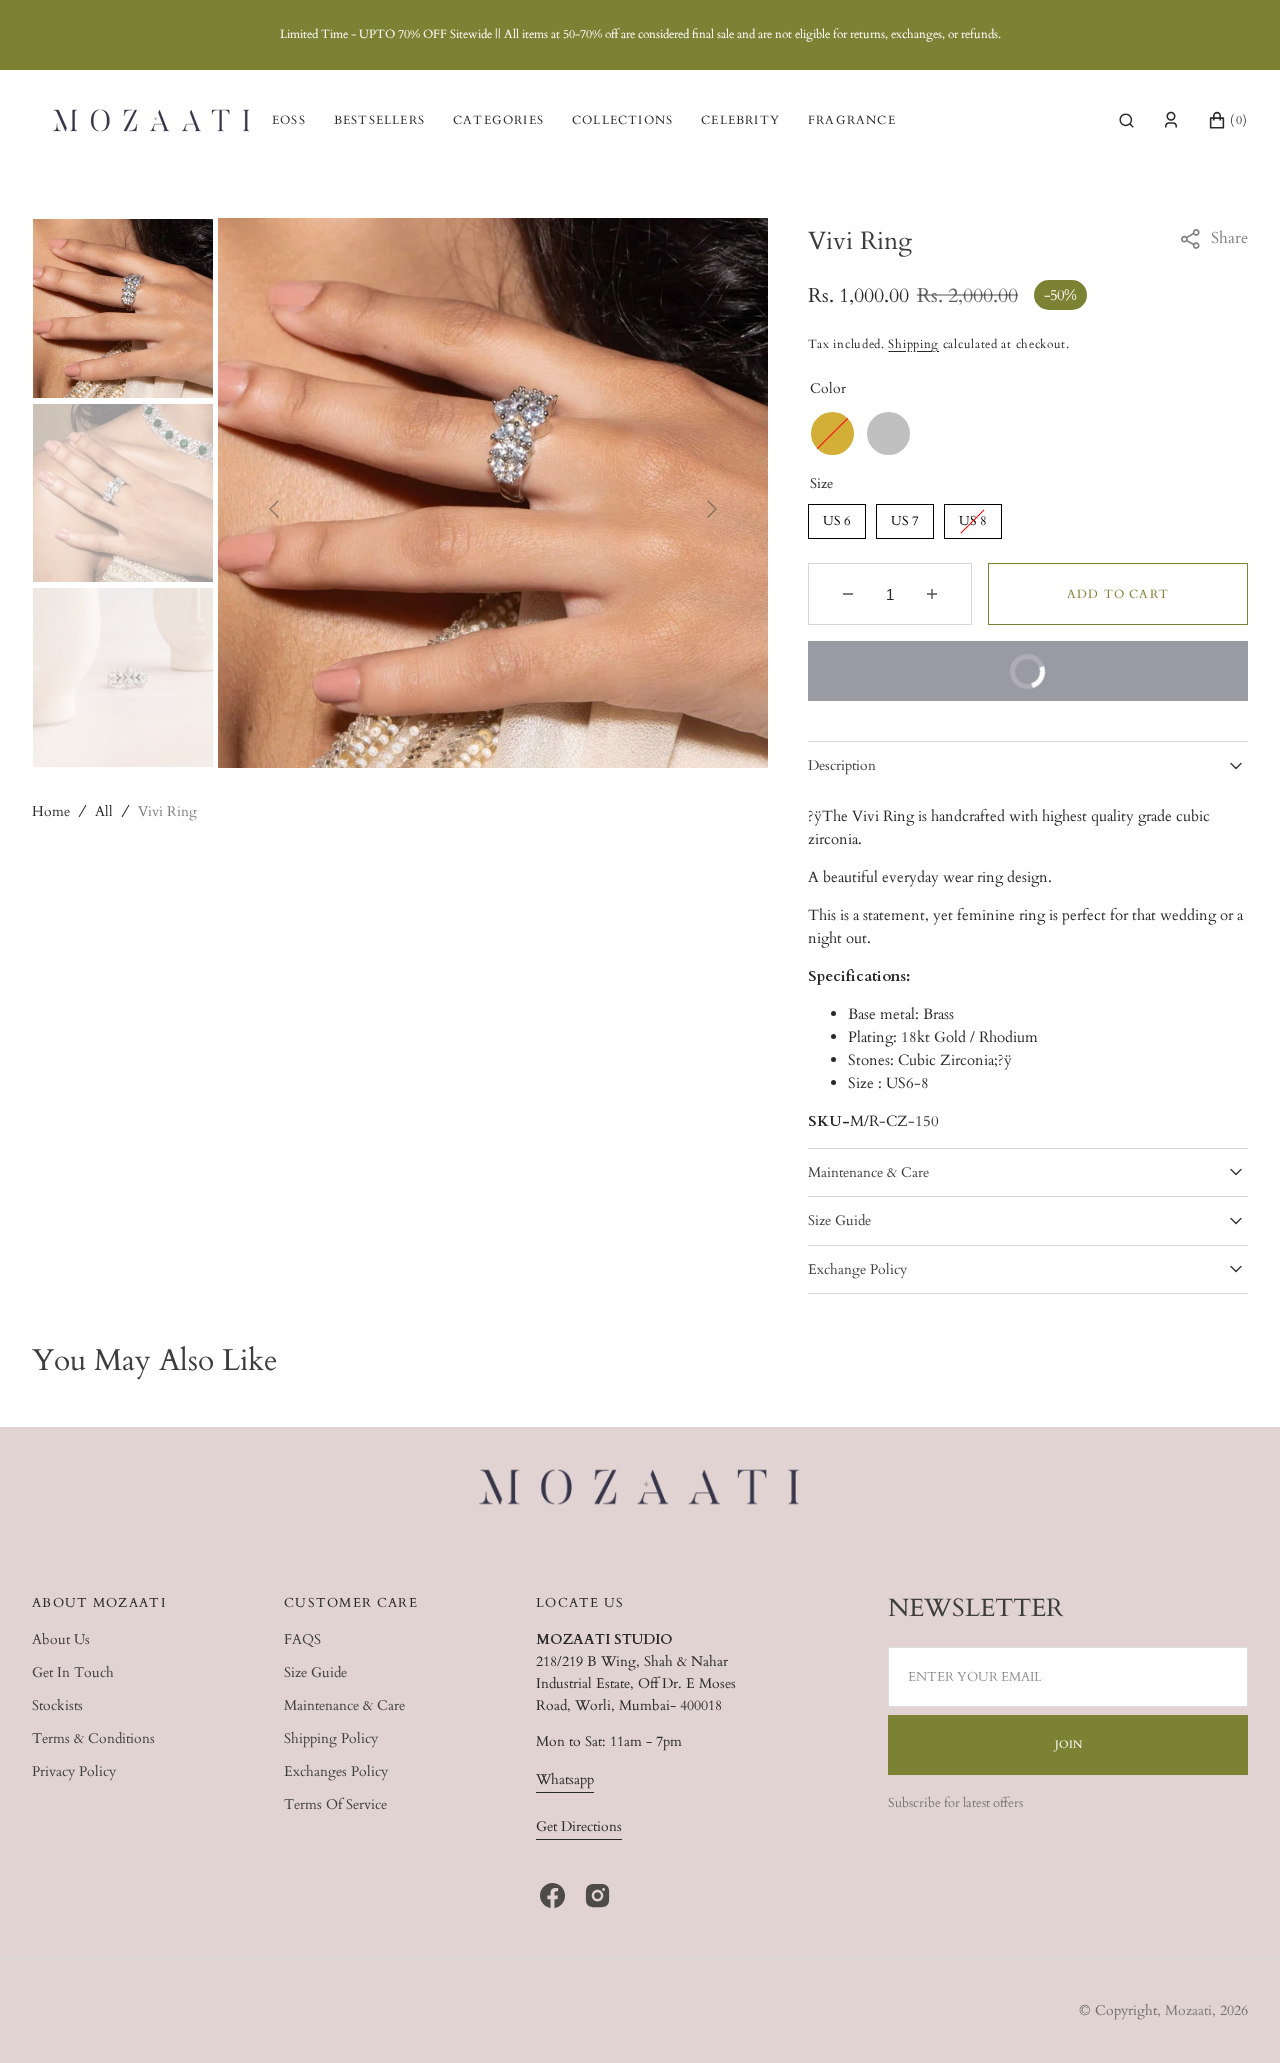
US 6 (836, 517)
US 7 (904, 517)
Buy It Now (941, 660)
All (104, 811)
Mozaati (1188, 2010)
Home (51, 811)
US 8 (972, 517)
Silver (888, 433)
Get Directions (579, 1826)
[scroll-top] (1234, 2017)
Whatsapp (565, 1779)
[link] (640, 1490)
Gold (832, 433)
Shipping (913, 344)
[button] (1126, 120)
